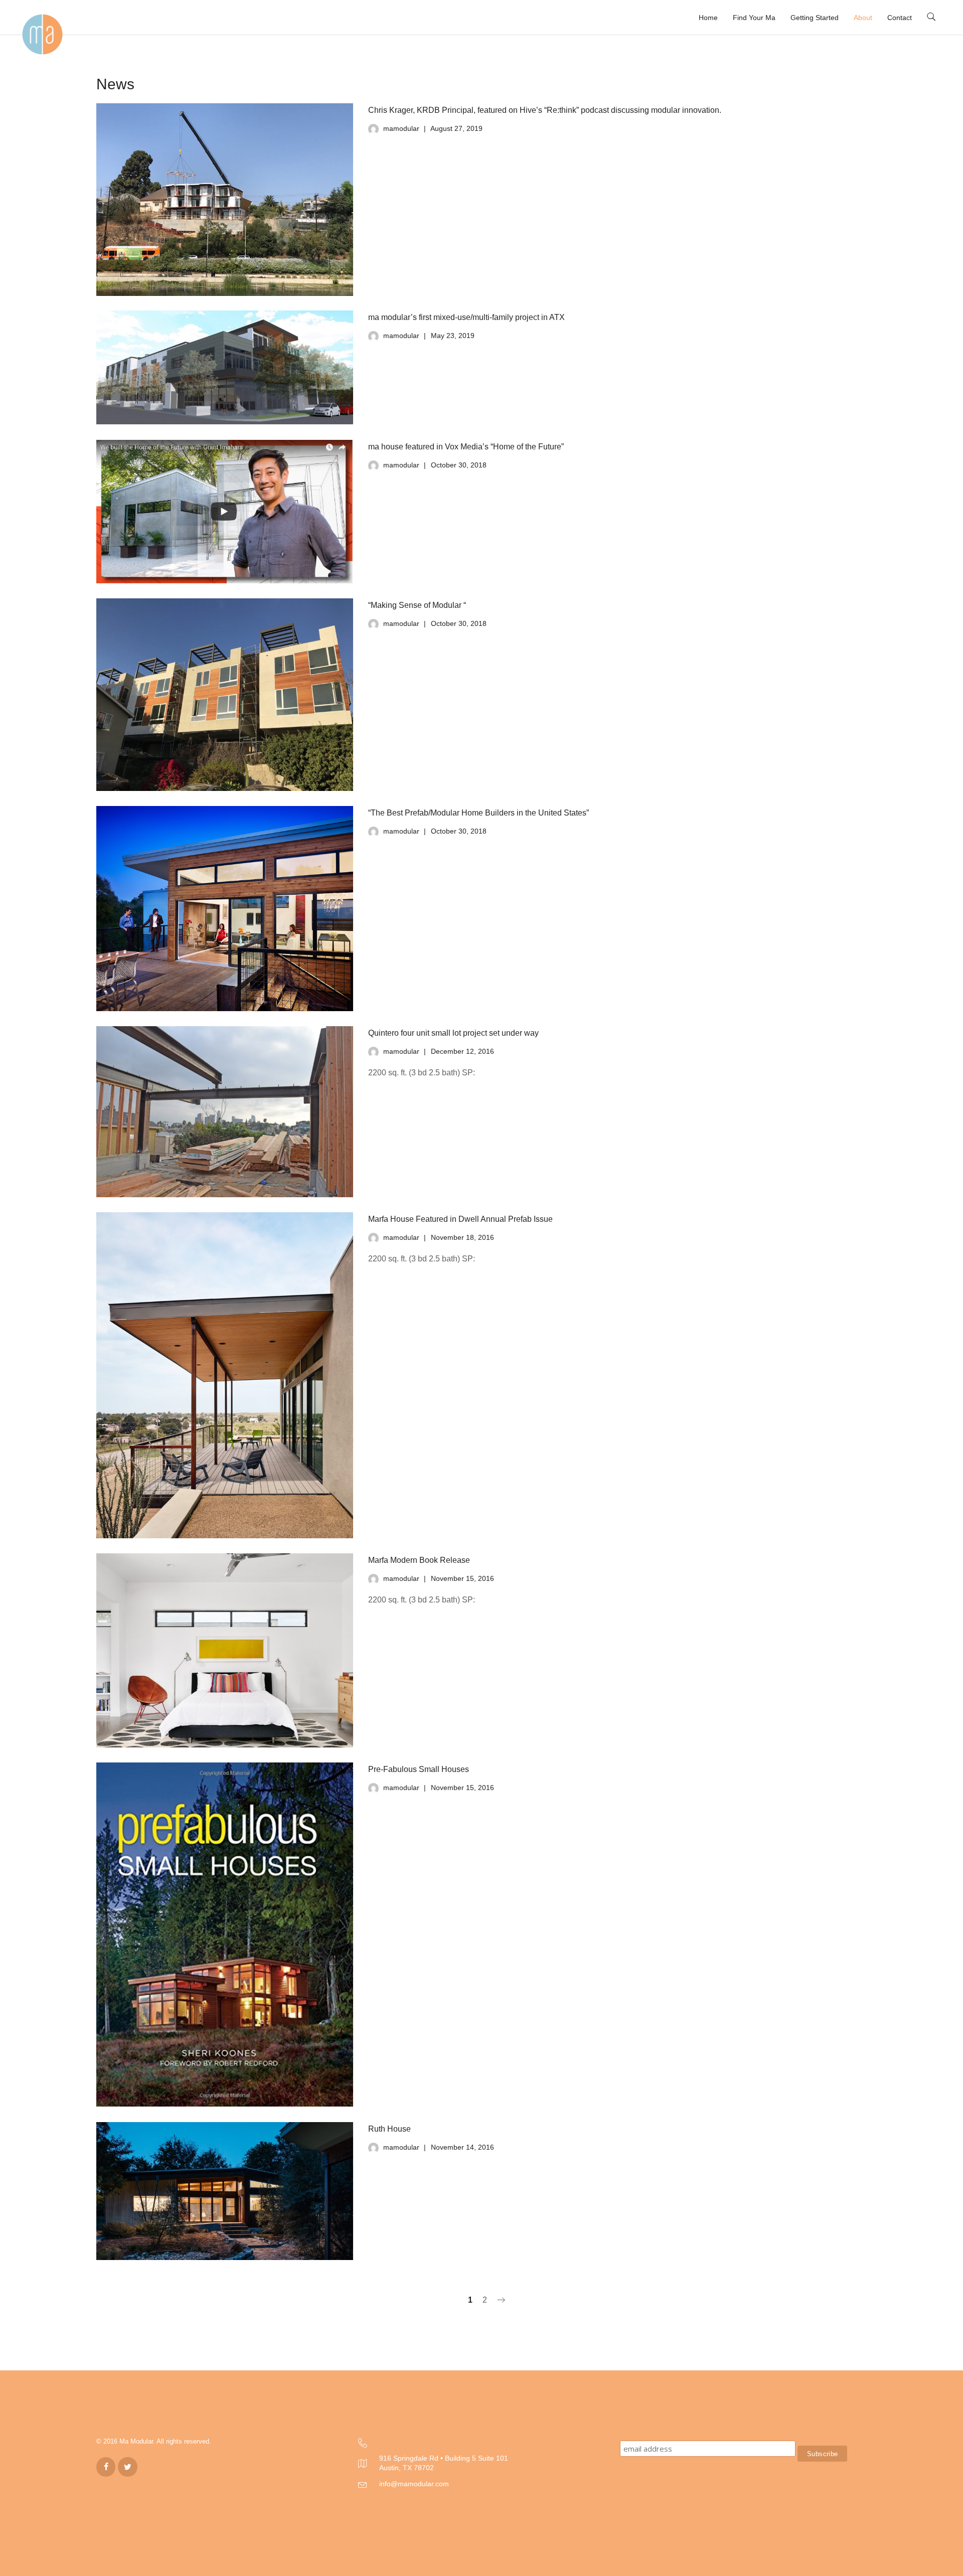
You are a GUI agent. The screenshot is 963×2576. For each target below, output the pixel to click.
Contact (900, 18)
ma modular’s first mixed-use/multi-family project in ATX (466, 317)
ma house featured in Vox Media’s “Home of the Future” (466, 447)
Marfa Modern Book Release (419, 1560)
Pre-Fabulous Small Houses (419, 1769)
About (863, 18)
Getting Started (815, 18)
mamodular (401, 128)
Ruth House (389, 2129)
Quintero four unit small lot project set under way (453, 1033)
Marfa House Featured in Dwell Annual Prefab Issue (460, 1219)
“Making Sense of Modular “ (417, 605)
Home (708, 18)
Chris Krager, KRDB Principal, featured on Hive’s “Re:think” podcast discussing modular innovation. (545, 110)
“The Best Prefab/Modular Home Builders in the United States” (478, 813)
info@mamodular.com (414, 2484)
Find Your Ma (754, 18)
